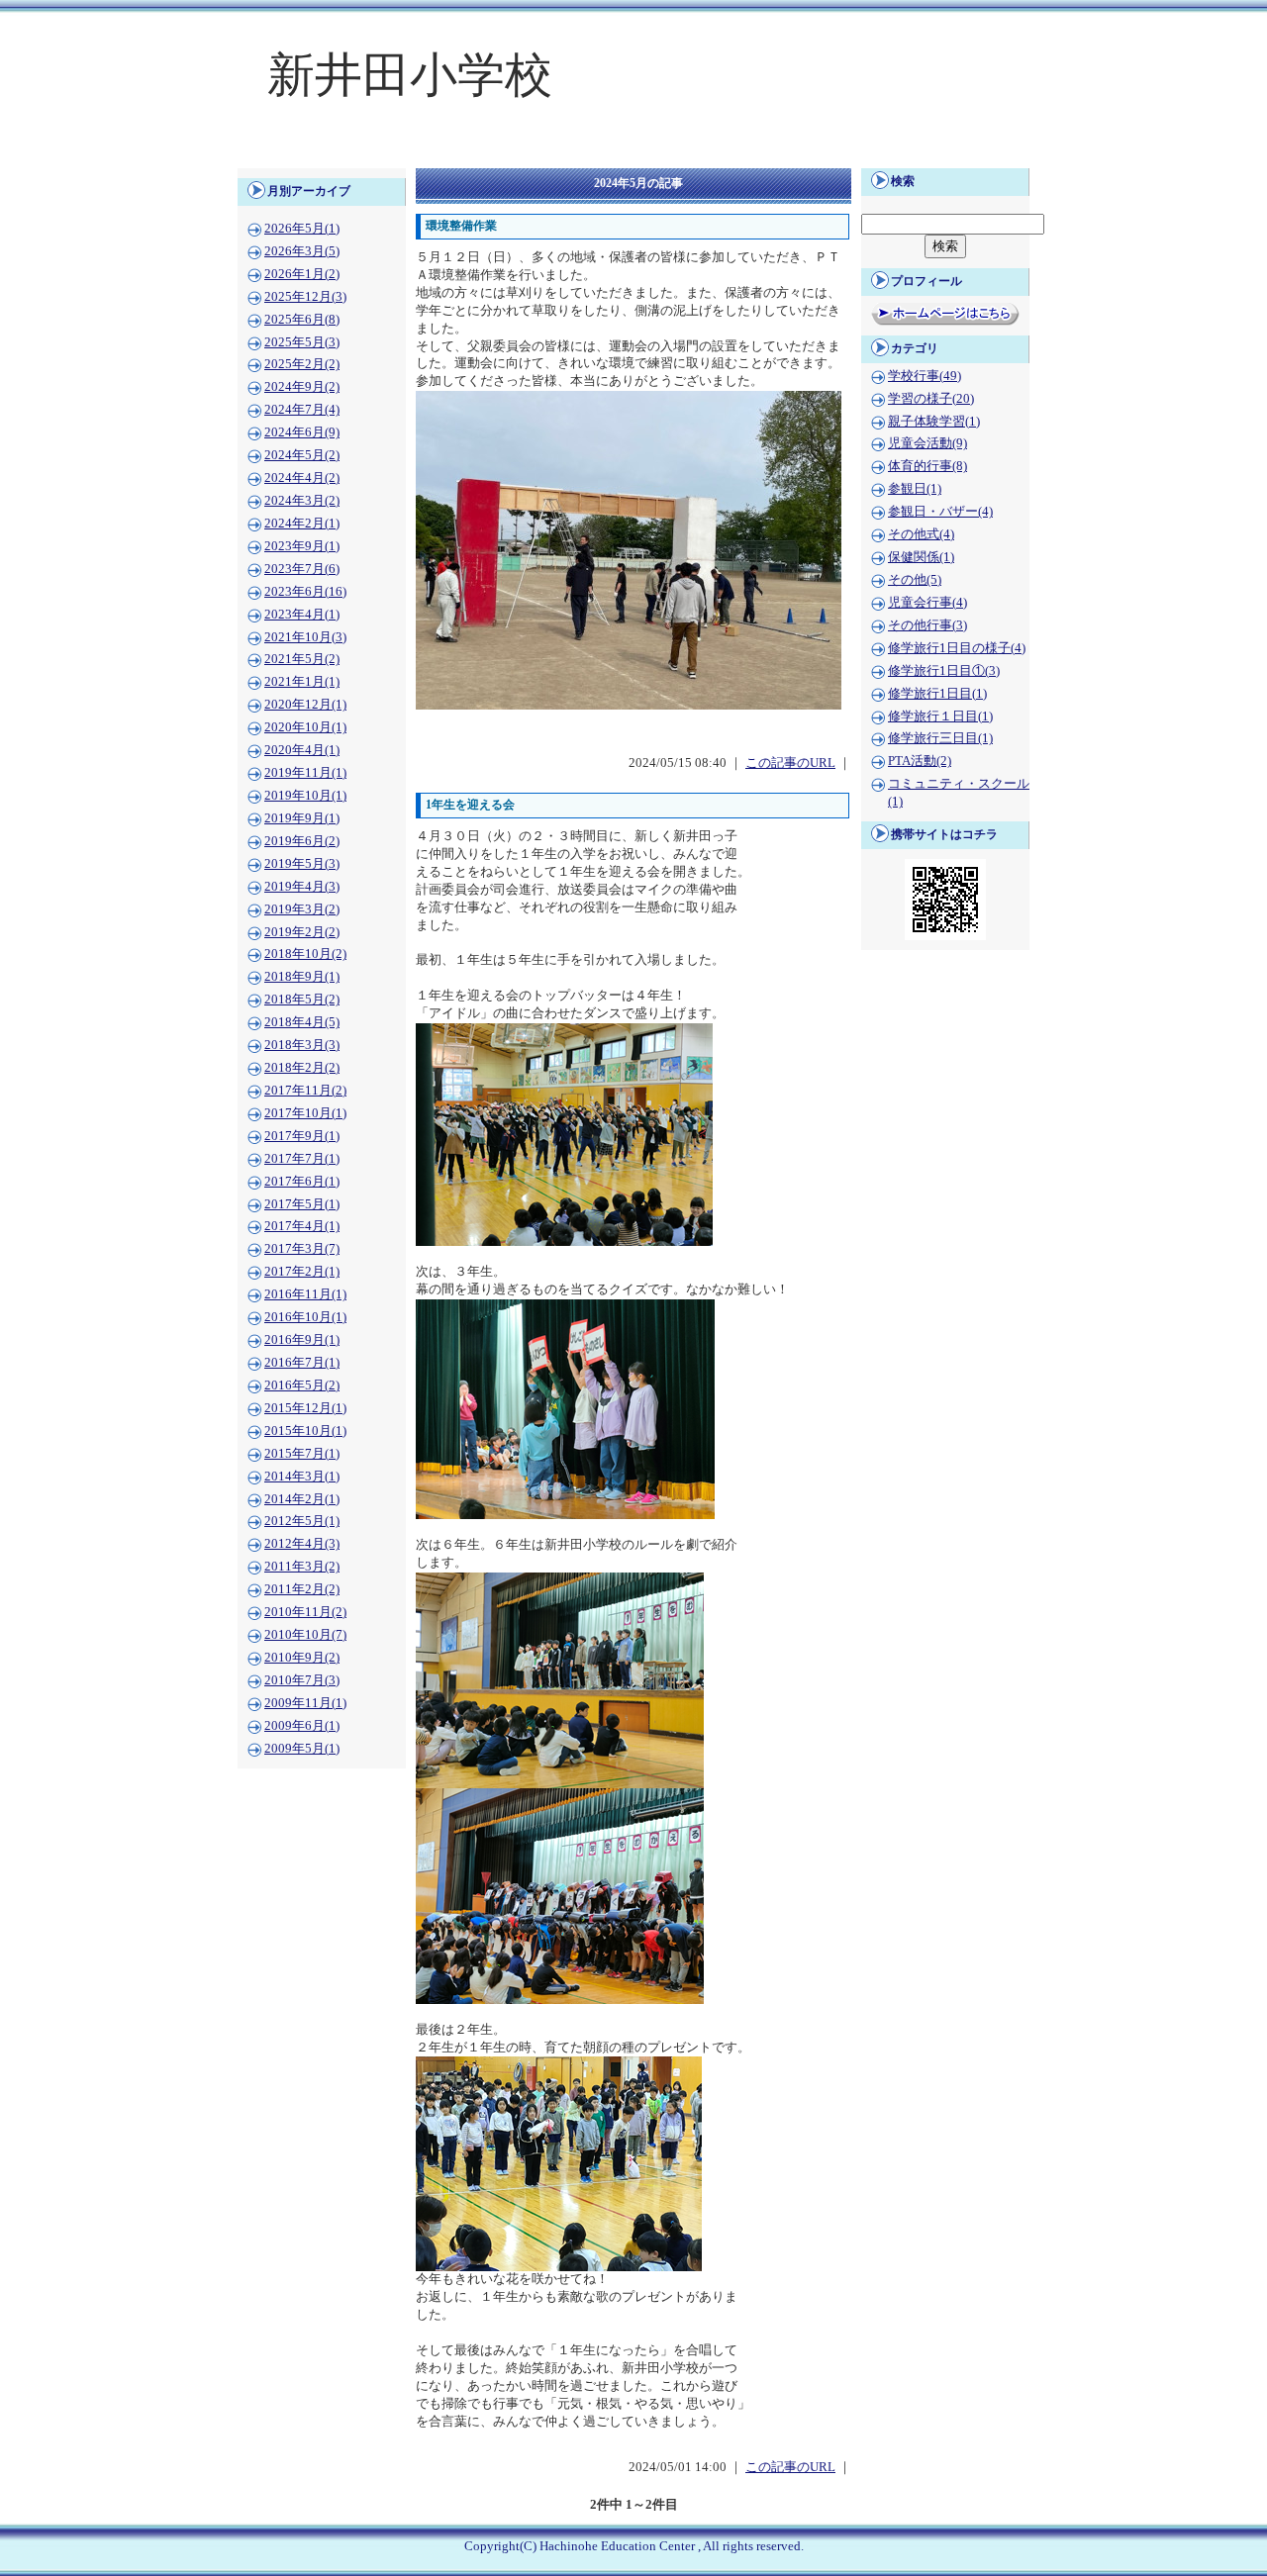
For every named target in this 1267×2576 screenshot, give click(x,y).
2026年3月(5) (302, 251)
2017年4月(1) (302, 1226)
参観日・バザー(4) (940, 512)
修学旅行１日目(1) (940, 716)
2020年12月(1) (305, 705)
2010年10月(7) (305, 1635)
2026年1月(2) (302, 274)
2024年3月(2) (302, 501)
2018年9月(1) (302, 977)
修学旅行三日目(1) (940, 738)
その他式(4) (921, 534)
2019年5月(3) (302, 864)
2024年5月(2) (302, 455)
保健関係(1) (921, 557)
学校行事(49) (925, 376)
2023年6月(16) (305, 592)
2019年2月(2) (302, 932)
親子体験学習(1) (934, 422)
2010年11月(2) (305, 1612)
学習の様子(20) (931, 399)
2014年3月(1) (302, 1477)
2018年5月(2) (302, 1000)
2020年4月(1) (302, 750)
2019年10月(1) (305, 796)
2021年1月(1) (302, 682)
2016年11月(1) (305, 1294)
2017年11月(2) (305, 1091)
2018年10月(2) (305, 954)
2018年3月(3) (302, 1045)
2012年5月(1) (302, 1521)
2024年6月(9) (302, 432)
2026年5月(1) (302, 229)
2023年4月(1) (302, 615)
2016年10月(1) (305, 1317)
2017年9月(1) (302, 1136)
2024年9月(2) (302, 387)
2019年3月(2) (302, 909)
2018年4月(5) (302, 1022)
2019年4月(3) (302, 887)
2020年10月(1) (305, 727)
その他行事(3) (927, 625)
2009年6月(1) (302, 1726)
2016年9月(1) (302, 1340)
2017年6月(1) (302, 1182)
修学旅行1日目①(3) (944, 671)
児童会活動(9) (927, 443)
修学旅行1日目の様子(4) (957, 648)
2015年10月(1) (305, 1431)
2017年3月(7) (302, 1249)
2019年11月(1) (305, 773)
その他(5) (915, 580)
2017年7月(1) (302, 1159)
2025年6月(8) (302, 320)
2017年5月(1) (302, 1204)
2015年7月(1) (302, 1454)
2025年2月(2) (302, 364)
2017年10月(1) (305, 1113)
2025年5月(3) (302, 342)
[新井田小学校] (633, 154)
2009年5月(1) (302, 1749)
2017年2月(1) (302, 1272)
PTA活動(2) (920, 761)
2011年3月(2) (302, 1567)
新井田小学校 (410, 75)
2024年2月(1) (302, 524)
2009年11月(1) (305, 1703)
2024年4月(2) (302, 478)
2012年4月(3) (302, 1544)
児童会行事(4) (927, 603)
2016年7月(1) (302, 1363)
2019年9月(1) (302, 818)
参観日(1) (915, 489)
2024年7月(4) (302, 410)
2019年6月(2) (302, 841)
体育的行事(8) (927, 466)
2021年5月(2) (302, 659)
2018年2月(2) (302, 1068)
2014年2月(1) (302, 1499)
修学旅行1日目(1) (937, 694)
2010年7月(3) (302, 1680)
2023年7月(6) (302, 569)
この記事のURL (790, 763)
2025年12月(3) (305, 297)
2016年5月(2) (302, 1385)
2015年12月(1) (305, 1408)
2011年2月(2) (302, 1589)
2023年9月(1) (302, 546)
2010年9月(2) (302, 1658)
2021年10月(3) (305, 637)
